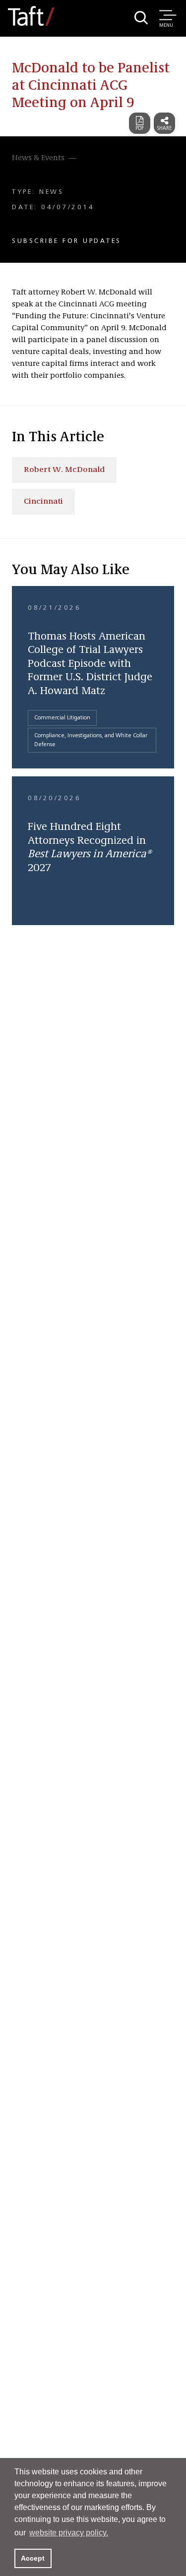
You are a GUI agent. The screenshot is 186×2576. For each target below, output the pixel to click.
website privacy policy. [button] (69, 2533)
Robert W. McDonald (64, 470)
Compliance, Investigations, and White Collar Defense (91, 740)
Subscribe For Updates (67, 241)
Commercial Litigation (62, 718)
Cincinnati (43, 502)
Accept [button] (33, 2558)
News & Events (38, 158)
